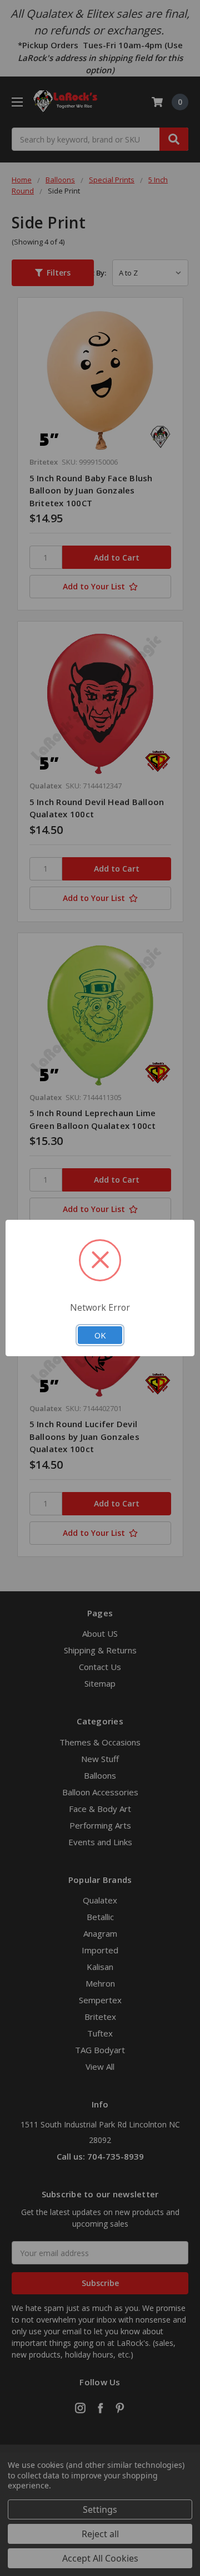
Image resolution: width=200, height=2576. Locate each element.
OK (100, 1335)
